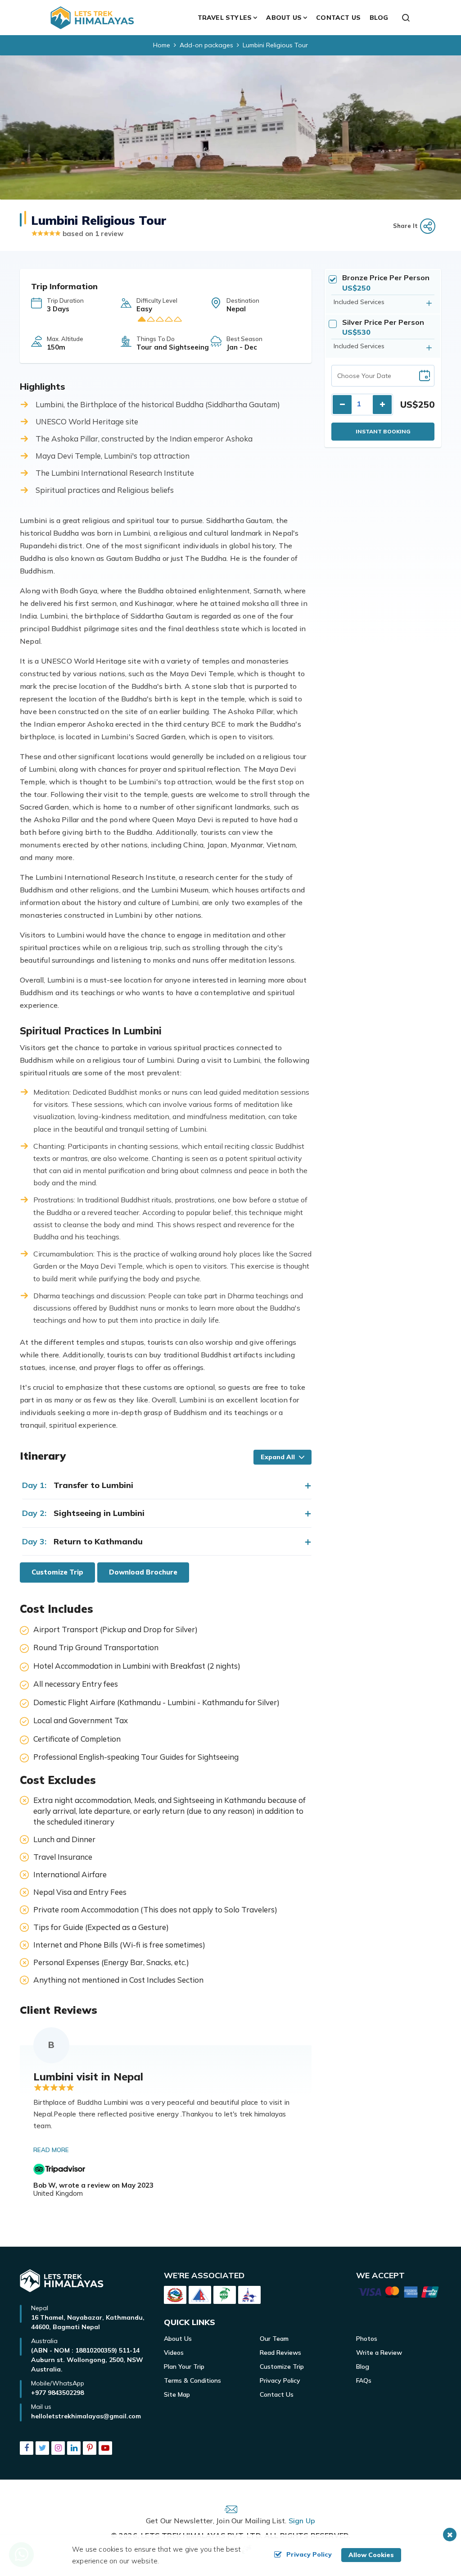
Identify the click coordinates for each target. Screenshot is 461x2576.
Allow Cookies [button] (371, 2555)
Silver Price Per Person (383, 322)
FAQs (364, 2380)
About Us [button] (284, 18)
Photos (367, 2339)
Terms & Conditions (192, 2380)
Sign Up (302, 2521)
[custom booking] (399, 2294)
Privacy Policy (280, 2380)
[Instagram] (58, 2449)
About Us (178, 2339)
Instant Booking (383, 431)
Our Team (274, 2339)
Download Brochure (143, 1572)
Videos (174, 2353)
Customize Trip (57, 1572)
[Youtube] (105, 2449)
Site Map (177, 2394)
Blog (379, 18)
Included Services (359, 302)
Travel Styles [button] (225, 18)
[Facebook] (27, 2449)
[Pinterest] (90, 2449)
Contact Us (338, 18)
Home (162, 45)
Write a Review (379, 2353)
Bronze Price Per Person (386, 278)
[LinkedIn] (74, 2449)
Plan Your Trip (184, 2367)
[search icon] (406, 18)
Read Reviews (280, 2353)
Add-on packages (206, 45)
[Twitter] (42, 2449)
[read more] (52, 2150)
